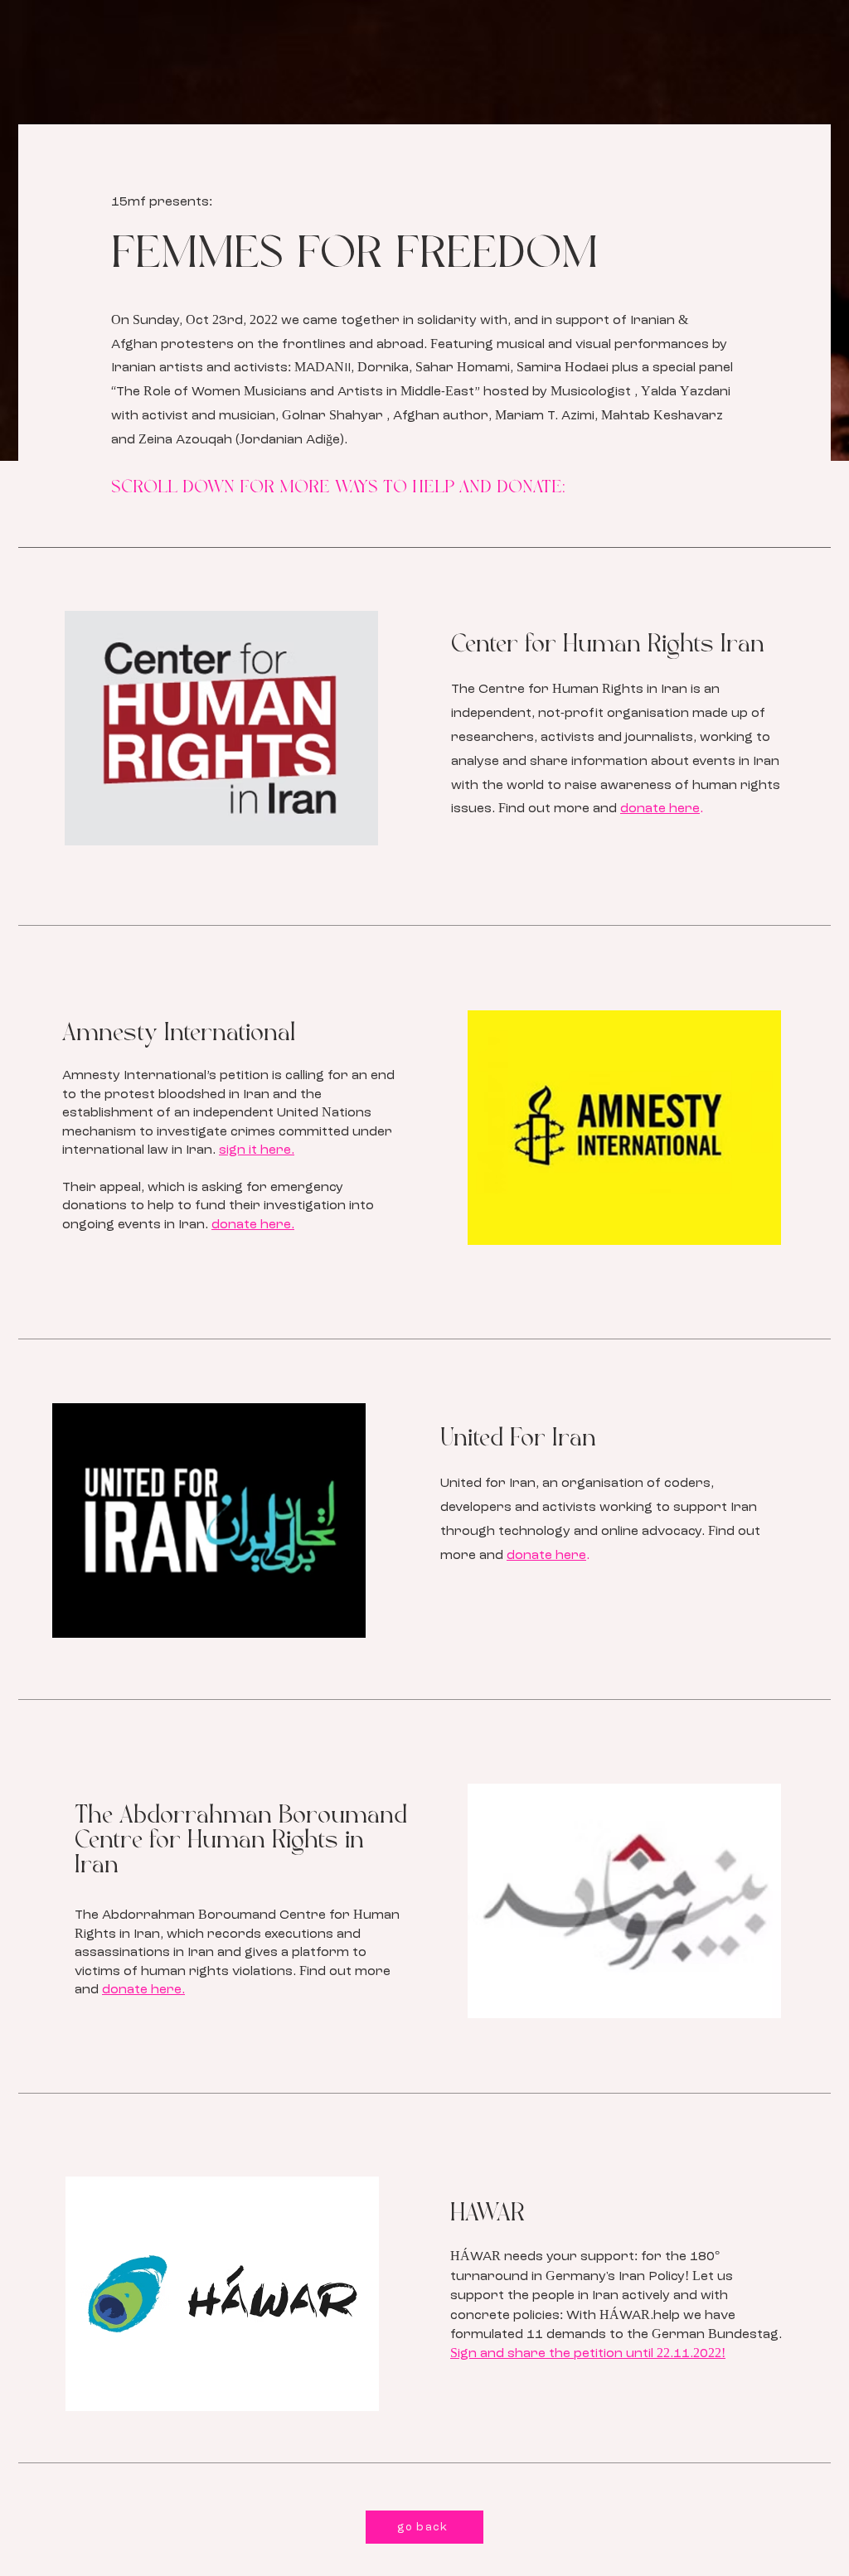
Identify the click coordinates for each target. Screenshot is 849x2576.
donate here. (253, 1225)
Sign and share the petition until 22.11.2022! (588, 2354)
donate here (660, 809)
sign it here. (257, 1150)
